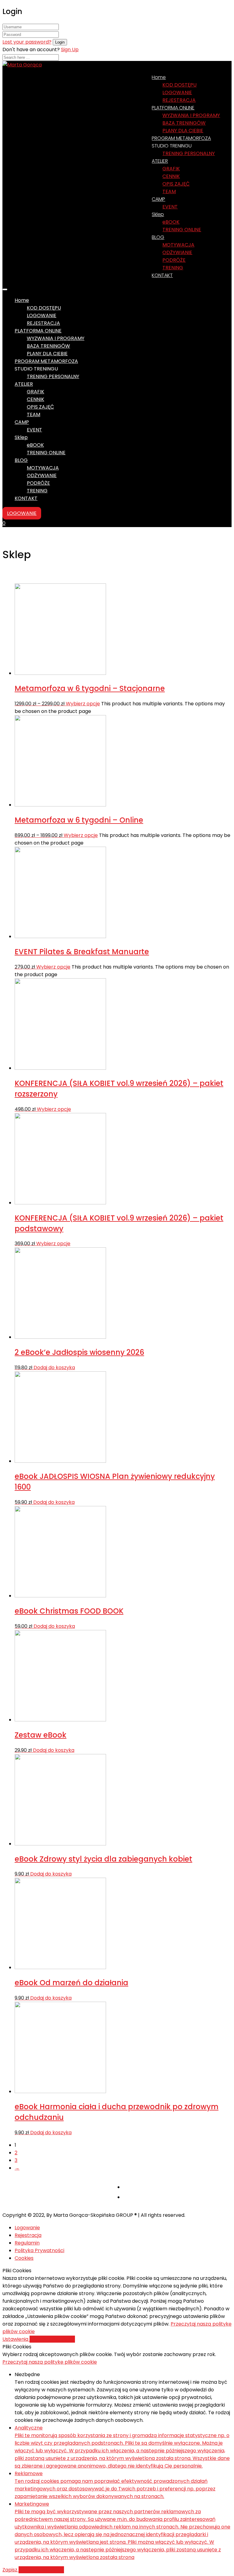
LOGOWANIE (177, 92)
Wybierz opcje (83, 704)
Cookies (24, 2258)
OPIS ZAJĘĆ (176, 184)
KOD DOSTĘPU (179, 85)
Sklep (158, 214)
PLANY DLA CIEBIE (47, 354)
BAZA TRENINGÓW (184, 123)
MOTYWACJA (178, 245)
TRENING (37, 491)
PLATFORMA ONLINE (173, 108)
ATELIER (160, 161)
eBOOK (171, 222)
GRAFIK (171, 169)
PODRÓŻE (174, 260)
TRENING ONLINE (182, 230)
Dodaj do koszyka (54, 1368)
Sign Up (70, 50)
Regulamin (27, 2243)
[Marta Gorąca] (22, 65)
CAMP (158, 199)
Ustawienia (16, 2339)
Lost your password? (27, 42)
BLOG (158, 237)
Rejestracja (28, 2235)
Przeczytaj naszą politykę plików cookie (50, 2362)
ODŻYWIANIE (177, 252)
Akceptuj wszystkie (52, 2339)
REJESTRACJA (43, 323)
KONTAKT (162, 275)
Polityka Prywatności (39, 2250)
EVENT (170, 207)
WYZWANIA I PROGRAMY (191, 115)
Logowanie (27, 2228)
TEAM (169, 191)
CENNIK (171, 176)
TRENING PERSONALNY (189, 153)
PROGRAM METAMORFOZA (46, 361)
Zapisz (11, 2570)
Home (159, 77)
